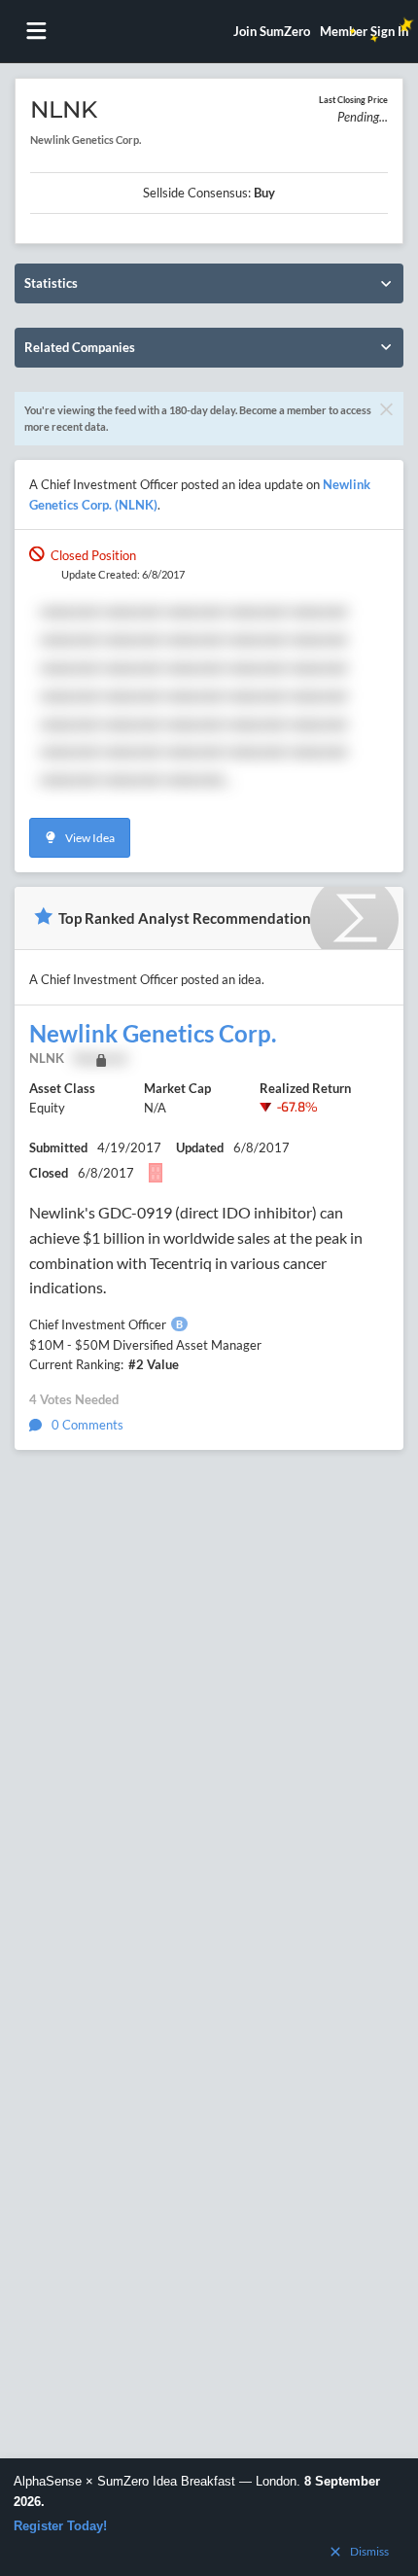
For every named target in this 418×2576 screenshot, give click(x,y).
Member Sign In (364, 31)
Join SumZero (272, 31)
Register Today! (60, 2526)
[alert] (209, 2517)
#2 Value (154, 1364)
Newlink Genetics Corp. (153, 1034)
